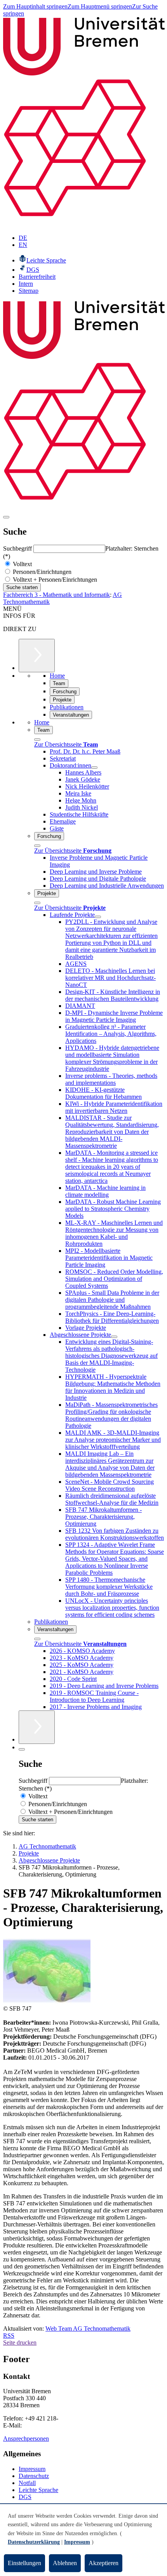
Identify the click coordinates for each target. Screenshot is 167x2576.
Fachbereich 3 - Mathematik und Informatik (57, 595)
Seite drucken (20, 2343)
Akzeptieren (104, 2563)
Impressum (32, 2469)
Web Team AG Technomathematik (88, 2329)
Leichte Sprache (38, 2490)
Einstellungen (24, 2563)
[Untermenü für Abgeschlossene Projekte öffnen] (114, 1337)
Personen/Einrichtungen (41, 572)
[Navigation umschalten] (6, 517)
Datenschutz (34, 2476)
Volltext (22, 564)
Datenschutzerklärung (34, 2542)
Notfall (27, 2483)
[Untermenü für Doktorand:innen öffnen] (94, 768)
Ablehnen (65, 2563)
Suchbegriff (18, 548)
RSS (9, 2336)
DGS (25, 2497)
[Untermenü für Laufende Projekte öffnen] (98, 917)
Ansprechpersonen (26, 2439)
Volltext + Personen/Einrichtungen (54, 580)
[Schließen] (37, 740)
